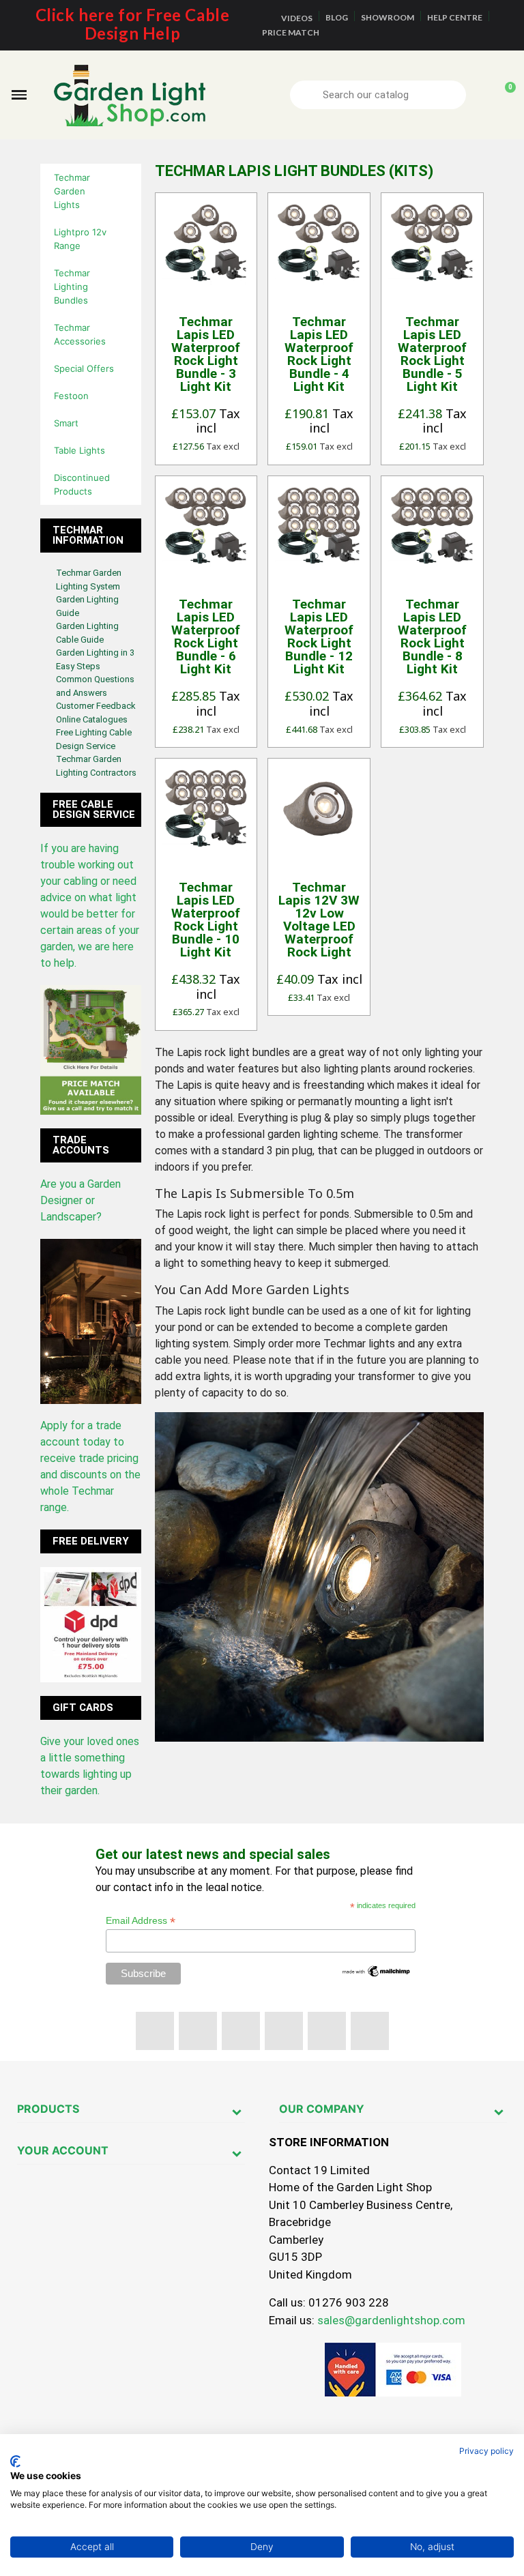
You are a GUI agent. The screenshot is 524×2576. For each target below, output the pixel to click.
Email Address (141, 1921)
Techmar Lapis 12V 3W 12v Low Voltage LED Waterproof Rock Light (319, 920)
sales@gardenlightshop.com (391, 2320)
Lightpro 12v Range (80, 239)
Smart (66, 423)
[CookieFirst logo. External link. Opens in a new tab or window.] (15, 2461)
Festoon (71, 396)
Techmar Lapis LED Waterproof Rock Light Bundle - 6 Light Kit (206, 636)
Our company (322, 2109)
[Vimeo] (327, 2031)
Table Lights (79, 450)
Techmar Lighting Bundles (72, 287)
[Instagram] (370, 2031)
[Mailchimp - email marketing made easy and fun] (377, 1970)
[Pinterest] (284, 2031)
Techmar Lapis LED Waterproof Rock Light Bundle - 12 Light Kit (319, 636)
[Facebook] (155, 2031)
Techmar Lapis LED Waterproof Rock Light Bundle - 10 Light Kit (206, 920)
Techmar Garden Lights (72, 191)
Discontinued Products (82, 484)
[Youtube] (241, 2031)
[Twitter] (198, 2031)
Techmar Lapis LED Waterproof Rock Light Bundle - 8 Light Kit (432, 636)
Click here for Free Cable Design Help (133, 24)
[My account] (481, 95)
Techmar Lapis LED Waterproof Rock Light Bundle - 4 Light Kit (319, 354)
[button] (19, 95)
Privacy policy (486, 2451)
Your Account (63, 2150)
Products (48, 2109)
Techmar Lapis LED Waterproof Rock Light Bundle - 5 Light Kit (432, 354)
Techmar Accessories (80, 334)
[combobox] (380, 95)
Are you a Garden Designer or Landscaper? (81, 1200)
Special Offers (84, 368)
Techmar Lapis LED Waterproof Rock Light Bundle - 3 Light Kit (206, 354)
